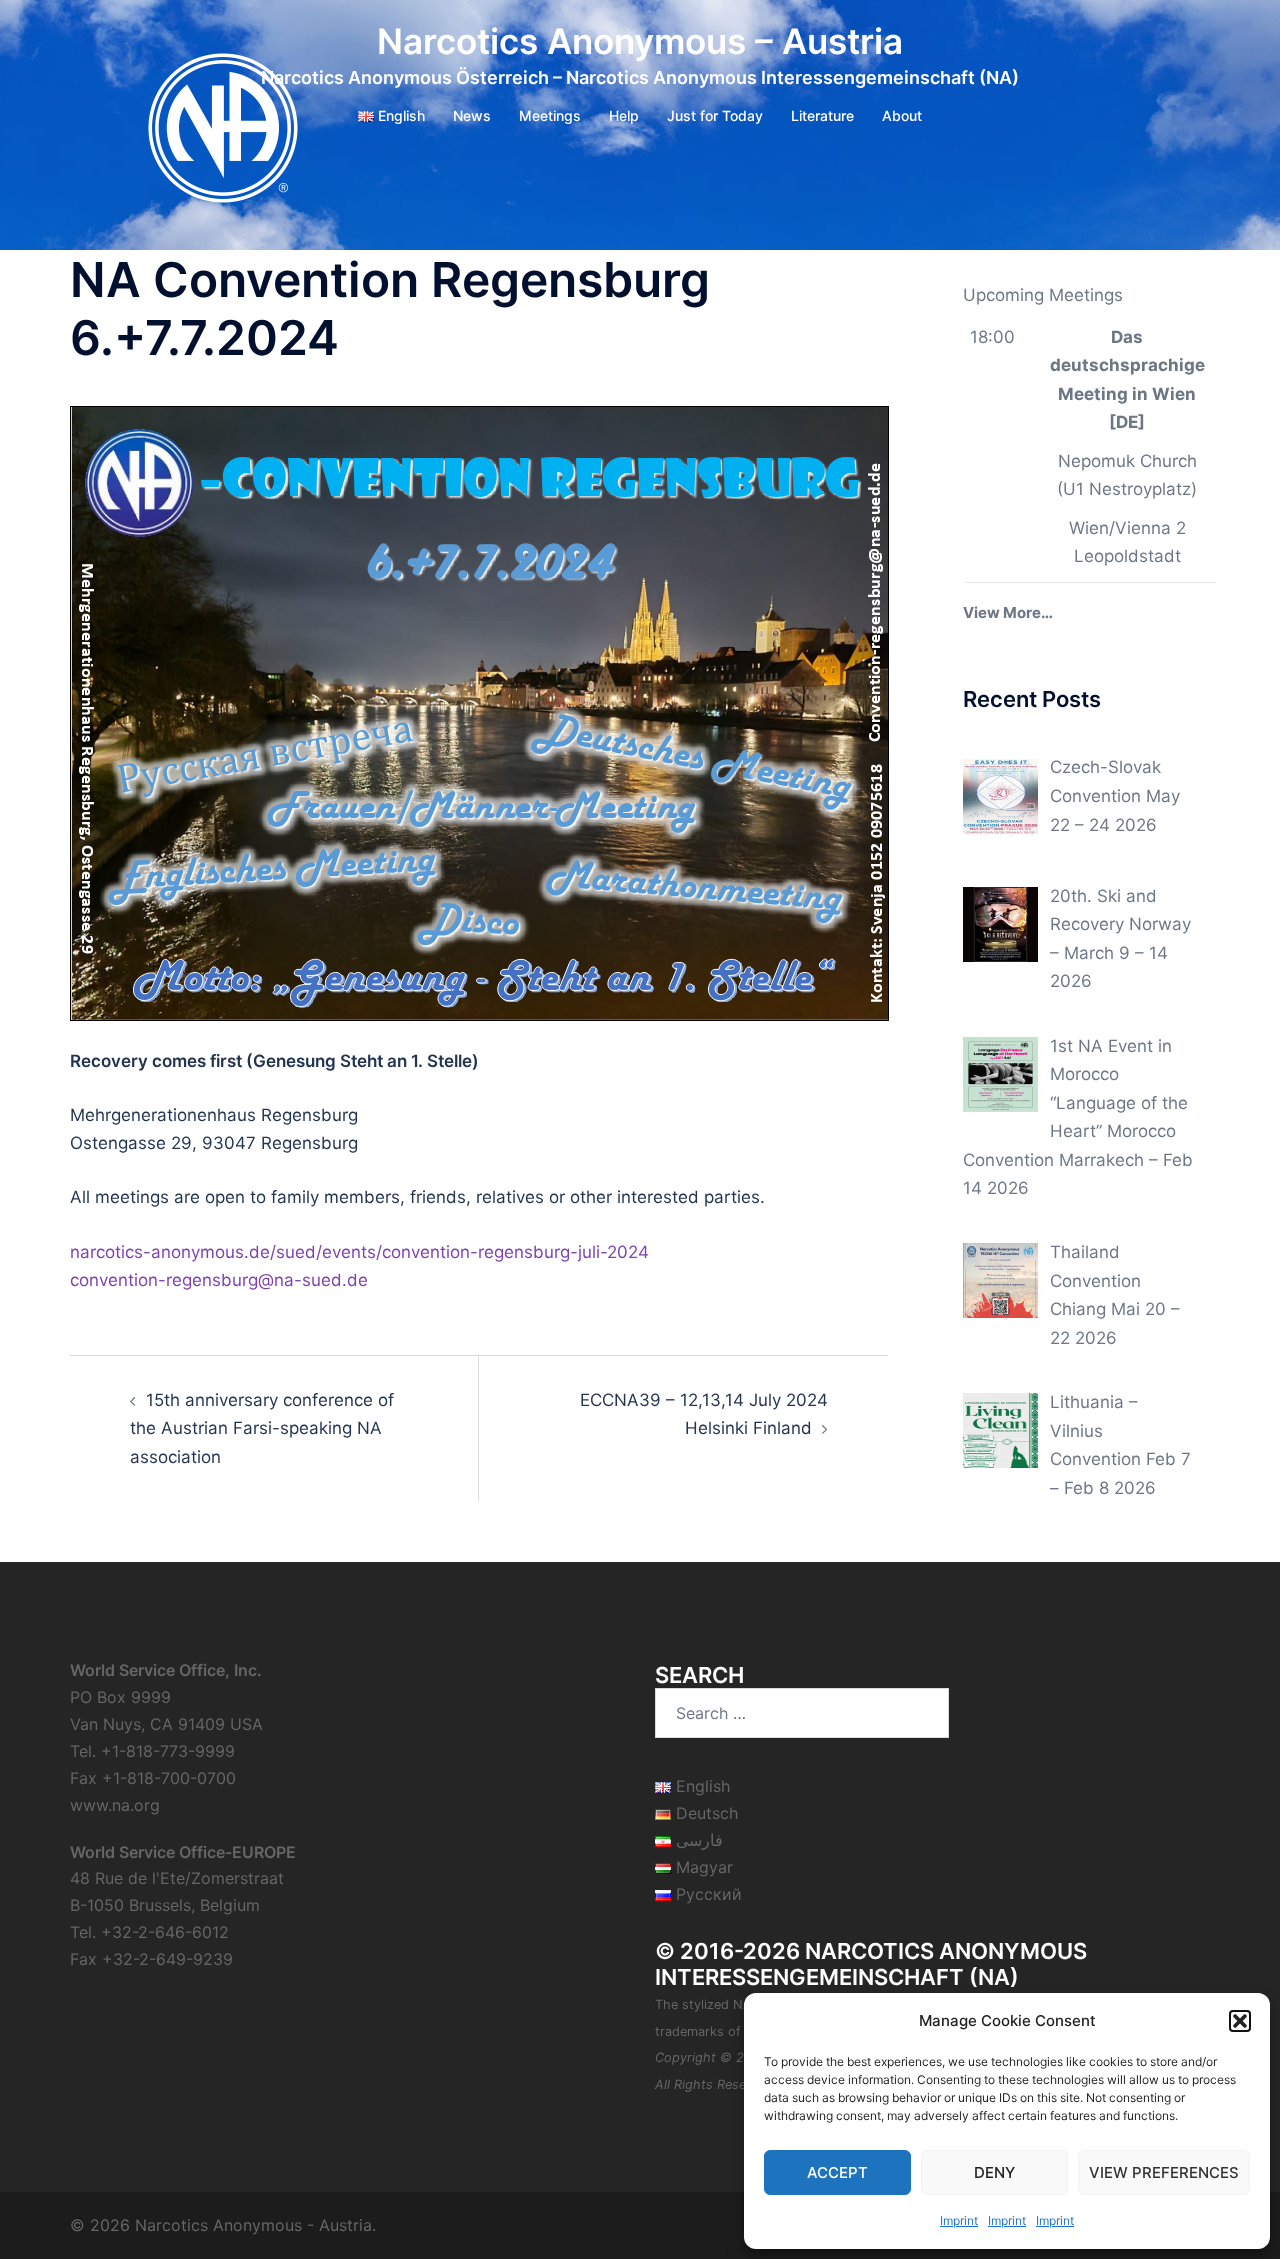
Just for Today (715, 115)
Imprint (959, 2220)
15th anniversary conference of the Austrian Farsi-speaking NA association (262, 1428)
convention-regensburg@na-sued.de (219, 1280)
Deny (994, 2172)
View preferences (1164, 2172)
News (472, 115)
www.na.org (115, 1805)
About (902, 115)
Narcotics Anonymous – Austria (640, 41)
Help (624, 115)
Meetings (550, 115)
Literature (822, 115)
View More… (1008, 612)
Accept (837, 2172)
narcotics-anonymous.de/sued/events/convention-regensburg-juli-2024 (359, 1252)
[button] (1240, 2021)
